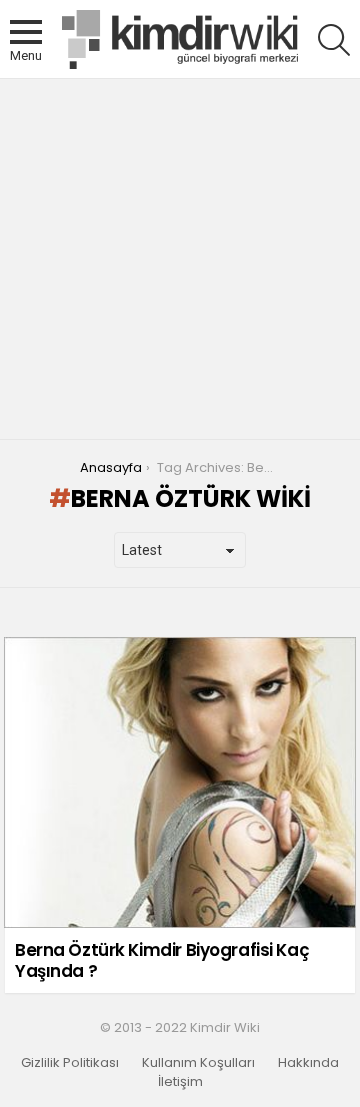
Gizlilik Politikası (70, 1063)
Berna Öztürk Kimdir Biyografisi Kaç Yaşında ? (162, 960)
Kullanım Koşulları (198, 1063)
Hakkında (308, 1063)
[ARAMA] (334, 40)
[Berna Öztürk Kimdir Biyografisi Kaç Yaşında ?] (180, 783)
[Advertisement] (180, 259)
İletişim (180, 1082)
